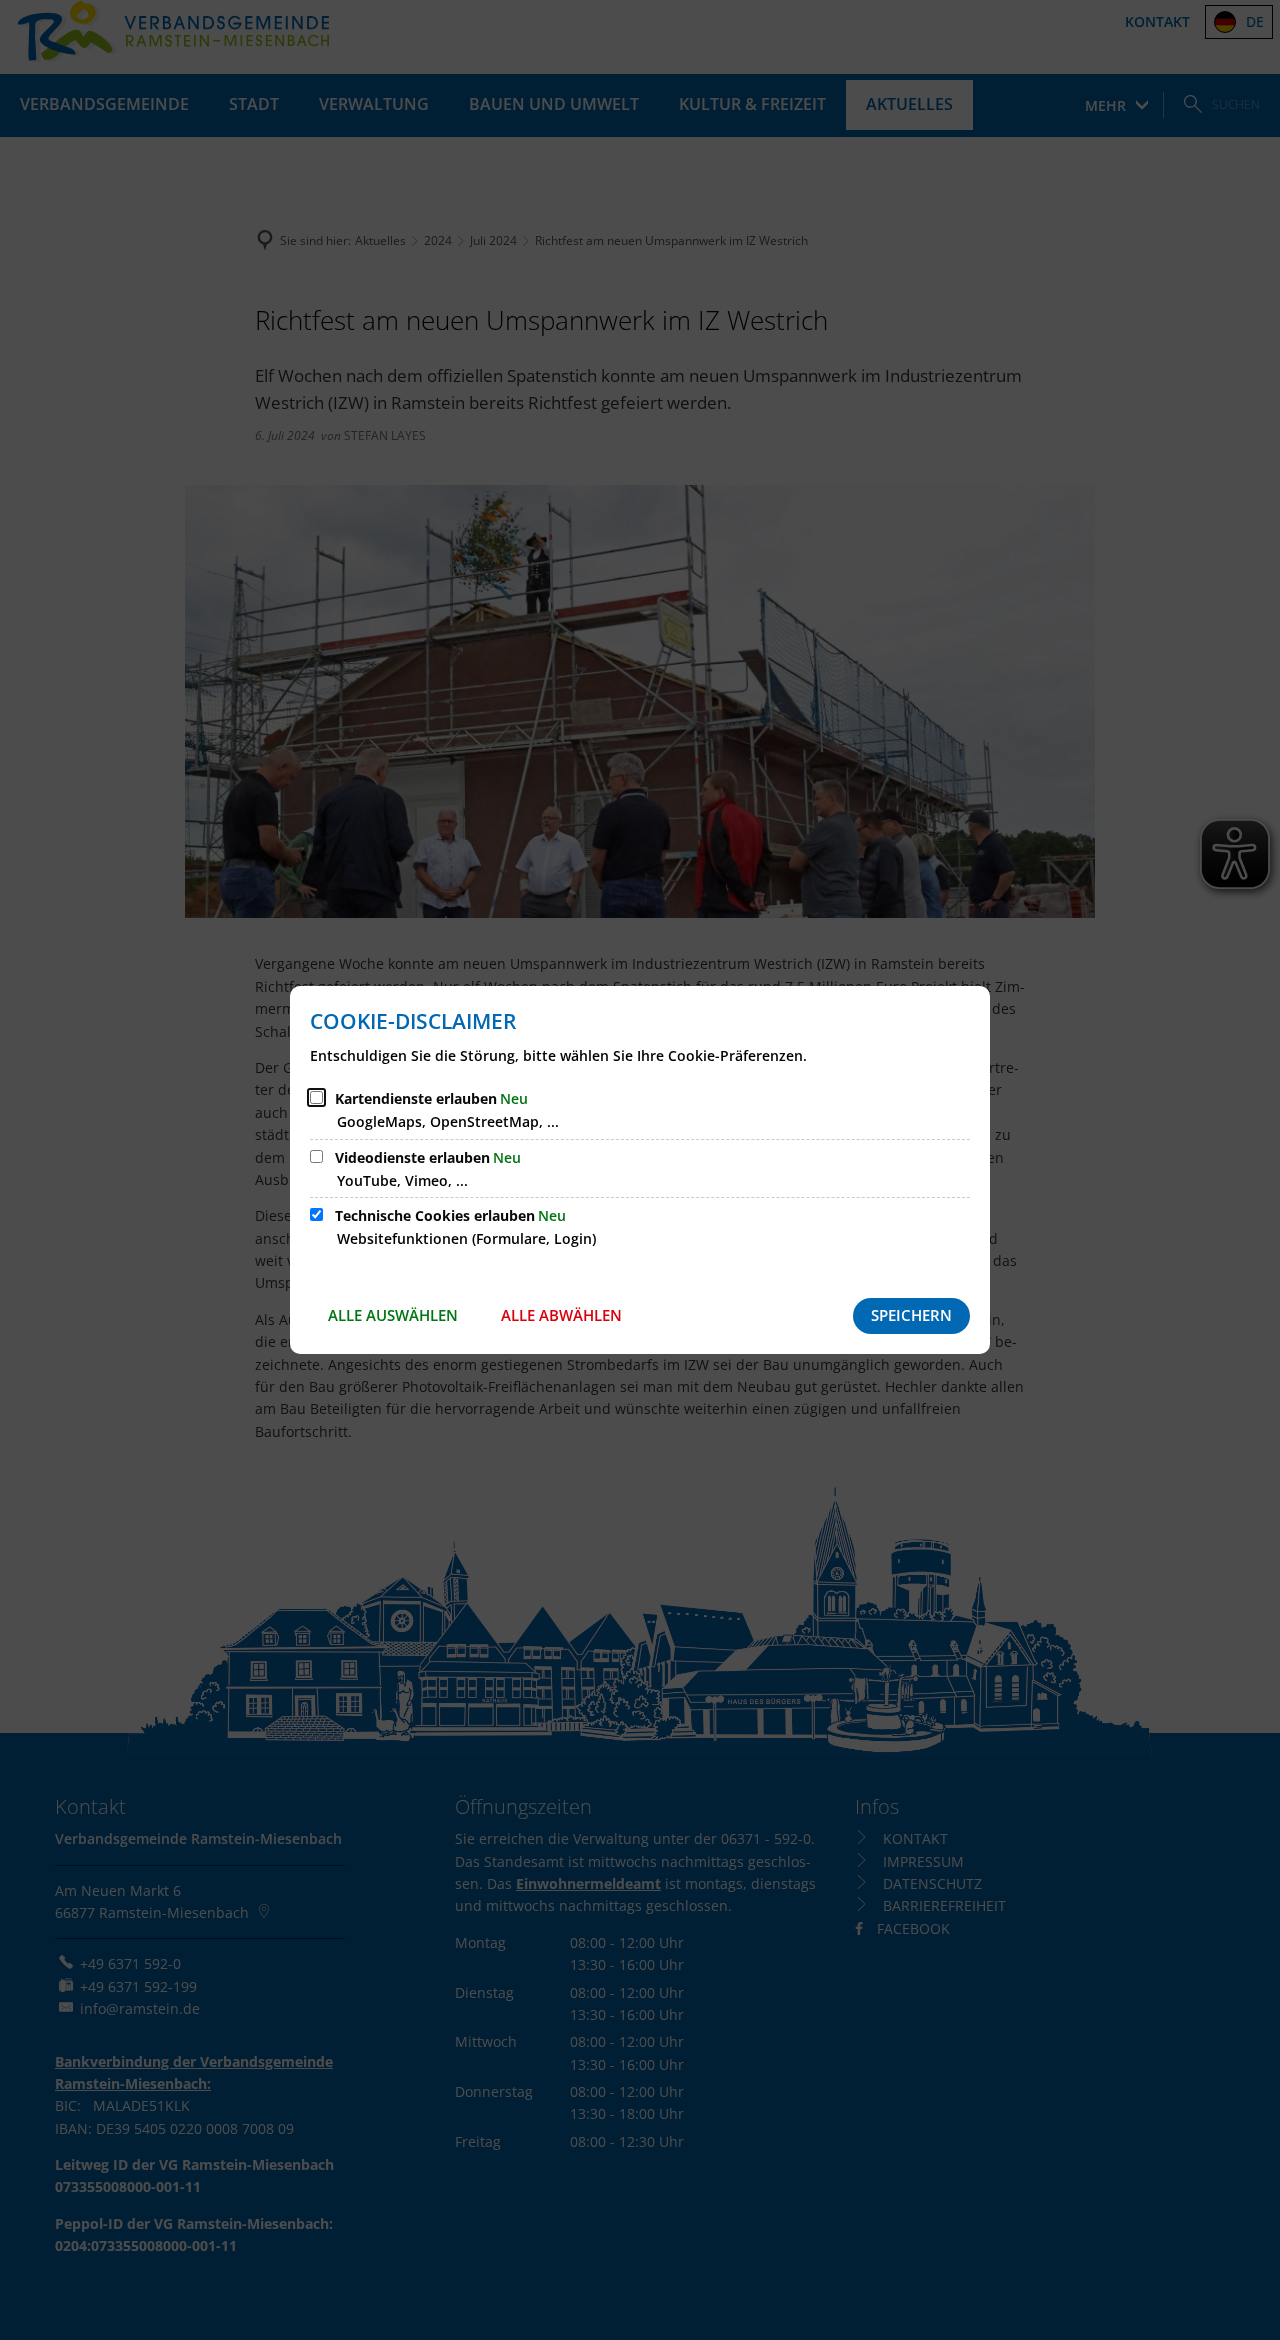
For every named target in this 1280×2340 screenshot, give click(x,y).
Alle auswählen (393, 1315)
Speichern (911, 1315)
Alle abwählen (561, 1315)
